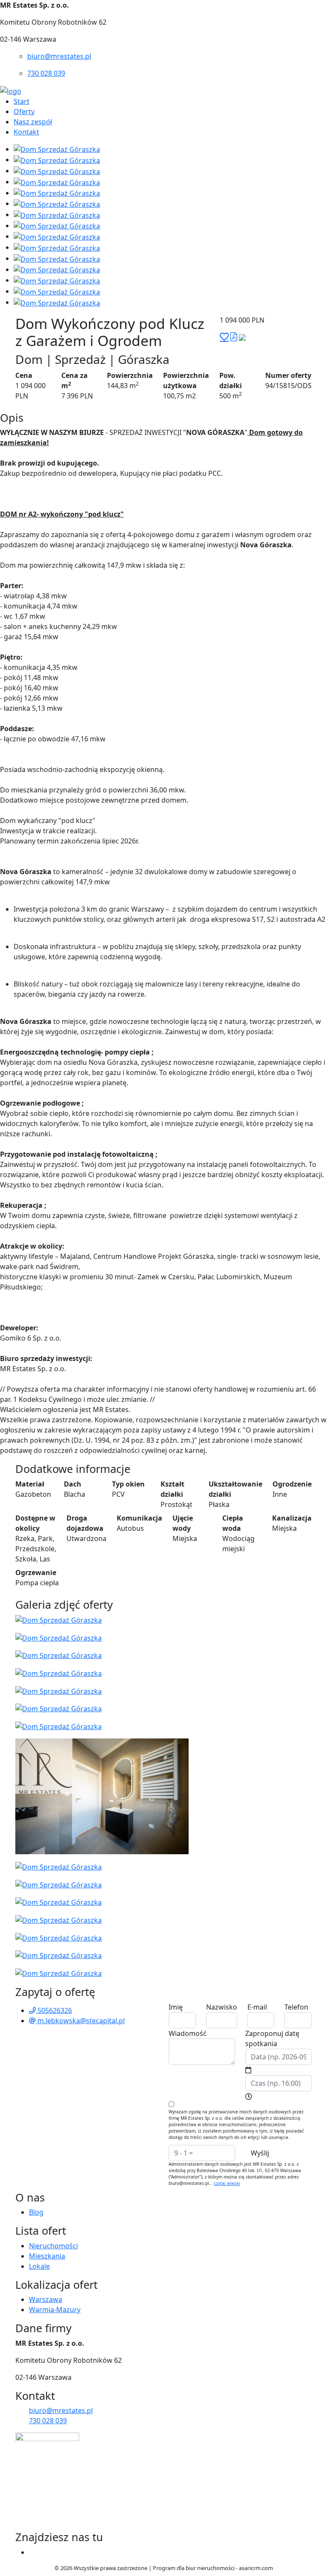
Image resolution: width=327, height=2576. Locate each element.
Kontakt (26, 132)
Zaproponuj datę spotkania (272, 2038)
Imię (176, 2007)
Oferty (24, 112)
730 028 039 (46, 73)
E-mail (257, 2007)
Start (22, 101)
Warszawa (46, 2299)
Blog (36, 2212)
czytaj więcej (227, 2183)
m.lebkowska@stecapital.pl (80, 2021)
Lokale (39, 2266)
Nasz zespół (33, 122)
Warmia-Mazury (55, 2310)
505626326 (54, 2010)
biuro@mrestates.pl (59, 56)
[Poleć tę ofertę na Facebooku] (242, 337)
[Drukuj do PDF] (234, 337)
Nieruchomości (53, 2246)
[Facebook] (32, 2552)
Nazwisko (222, 2007)
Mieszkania (47, 2256)
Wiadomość (188, 2033)
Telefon (296, 2007)
